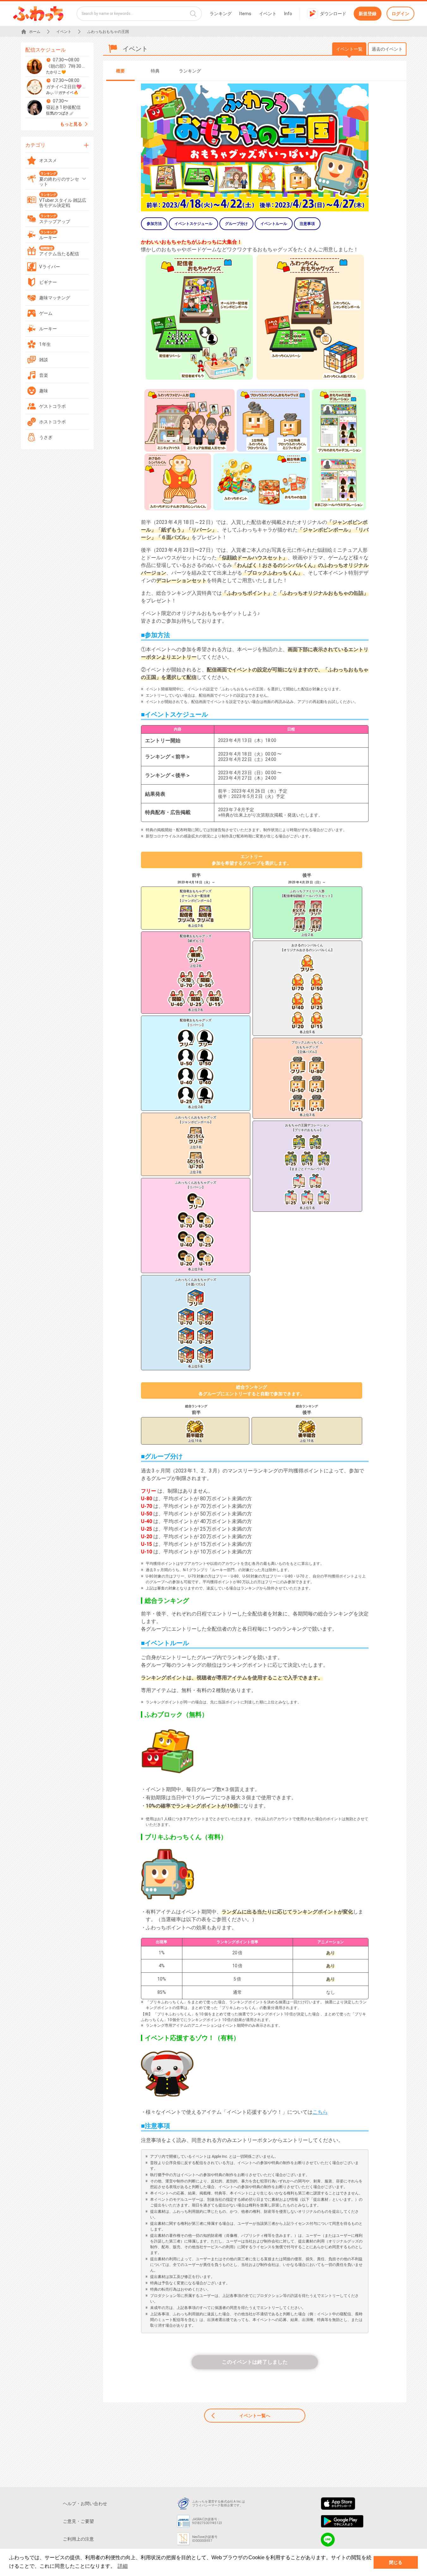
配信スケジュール (46, 50)
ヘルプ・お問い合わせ (85, 2504)
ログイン (400, 14)
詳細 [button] (123, 2566)
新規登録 (368, 14)
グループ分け (236, 224)
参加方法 (154, 224)
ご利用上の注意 (78, 2539)
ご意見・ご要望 (78, 2521)
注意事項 (307, 224)
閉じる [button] (396, 2562)
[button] (57, 66)
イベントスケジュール (193, 224)
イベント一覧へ (255, 2416)
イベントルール (274, 224)
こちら (320, 2112)
